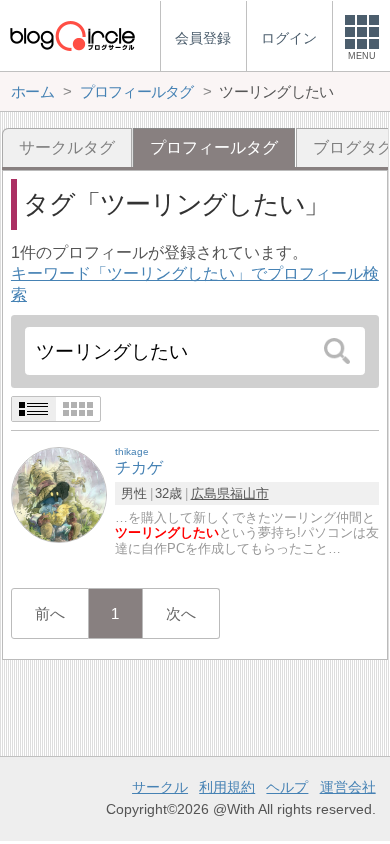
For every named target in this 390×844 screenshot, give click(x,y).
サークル (160, 787)
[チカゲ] (59, 494)
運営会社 (348, 787)
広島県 (210, 493)
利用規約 (227, 787)
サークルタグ (67, 147)
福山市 (249, 493)
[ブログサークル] (72, 35)
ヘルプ (287, 787)
